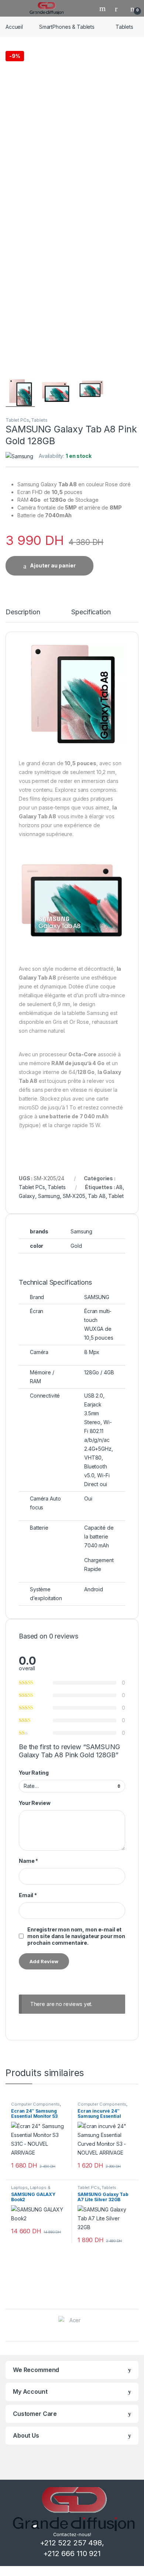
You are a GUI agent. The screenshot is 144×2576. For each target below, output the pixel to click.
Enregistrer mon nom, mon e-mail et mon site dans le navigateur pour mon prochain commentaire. (76, 1936)
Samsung (49, 1196)
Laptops (19, 2187)
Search (103, 8)
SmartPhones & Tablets (67, 27)
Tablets (124, 27)
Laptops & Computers (31, 2190)
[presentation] (136, 2326)
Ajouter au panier (53, 565)
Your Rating (34, 1773)
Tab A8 (97, 1196)
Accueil (14, 27)
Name (28, 1861)
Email (28, 1895)
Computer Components (35, 2104)
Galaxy (27, 1196)
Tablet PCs (17, 420)
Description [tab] (23, 612)
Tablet (116, 1196)
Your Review (35, 1803)
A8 (119, 1187)
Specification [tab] (91, 612)
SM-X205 (74, 1196)
